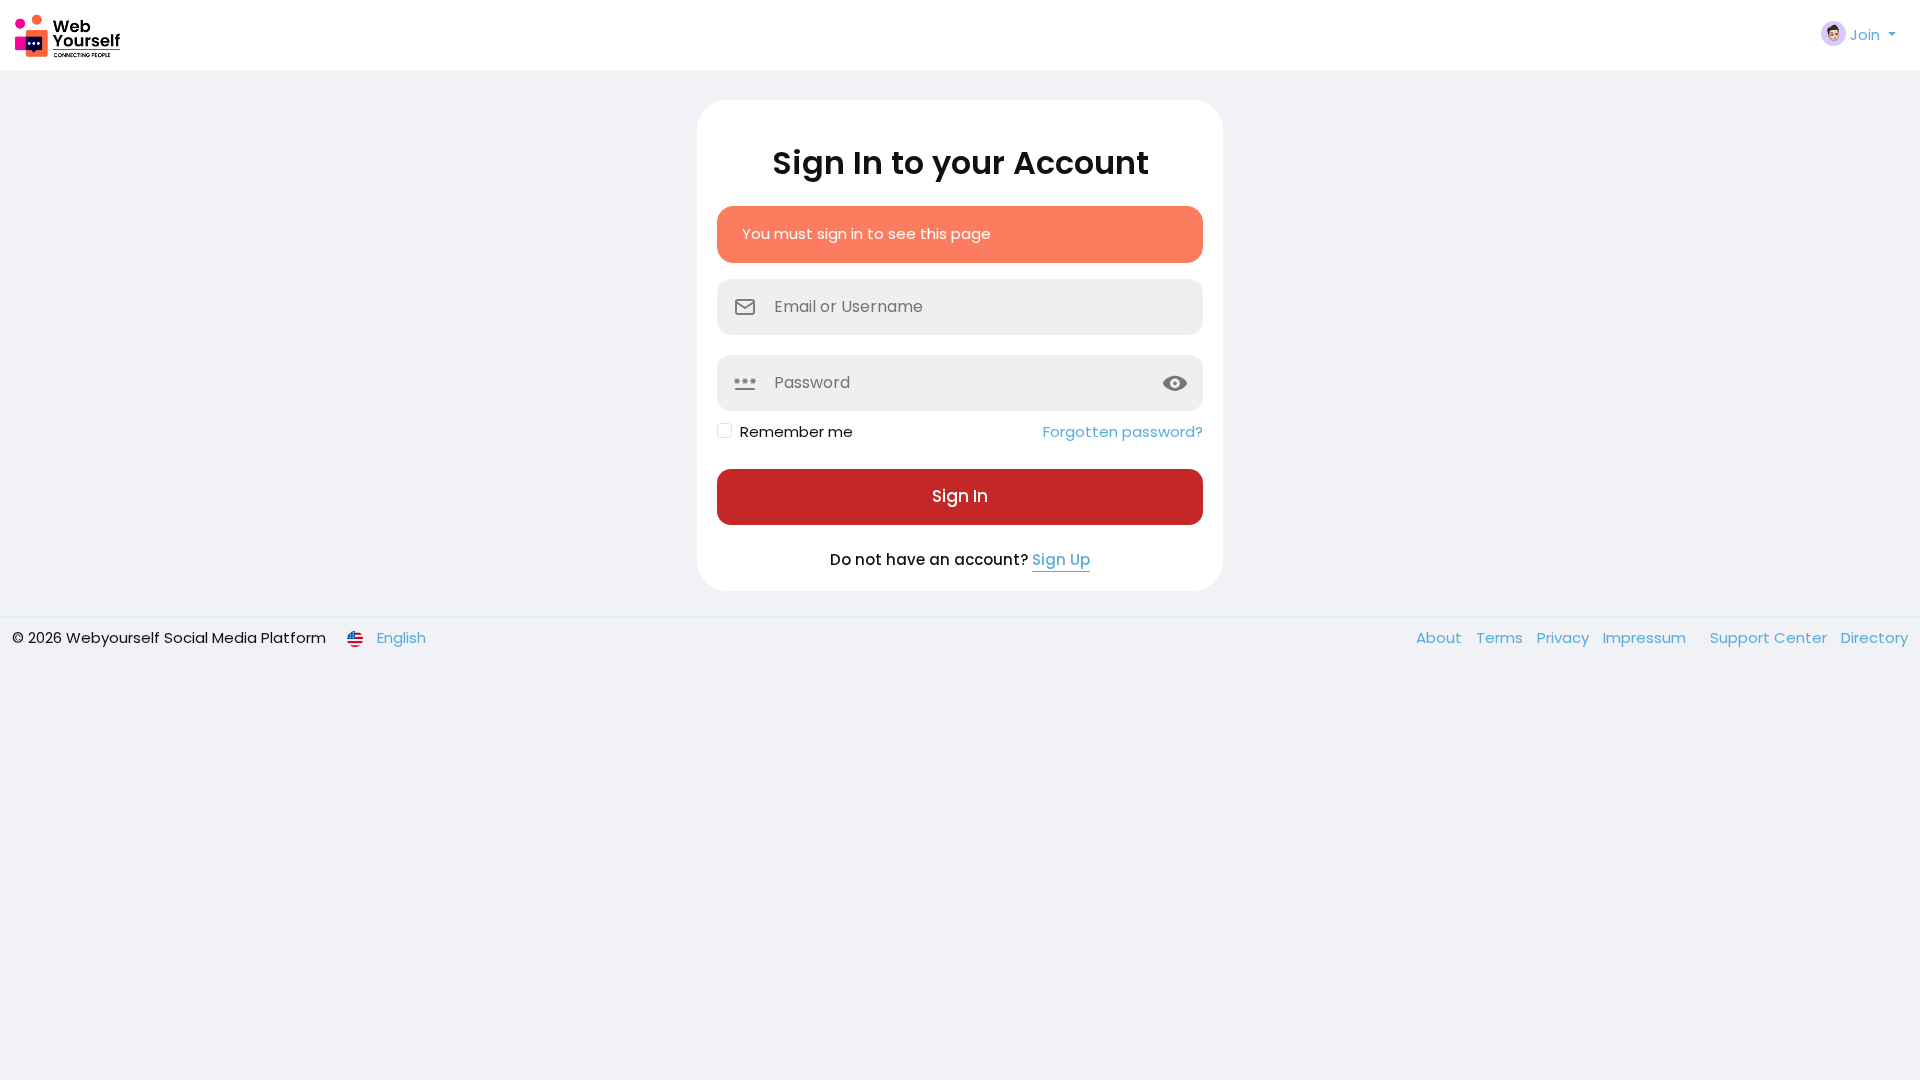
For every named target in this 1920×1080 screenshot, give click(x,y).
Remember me (796, 431)
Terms (1501, 637)
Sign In (960, 496)
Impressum (1646, 637)
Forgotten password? (1123, 431)
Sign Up (1061, 559)
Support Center (1770, 637)
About (1441, 637)
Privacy (1565, 637)
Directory (1874, 637)
